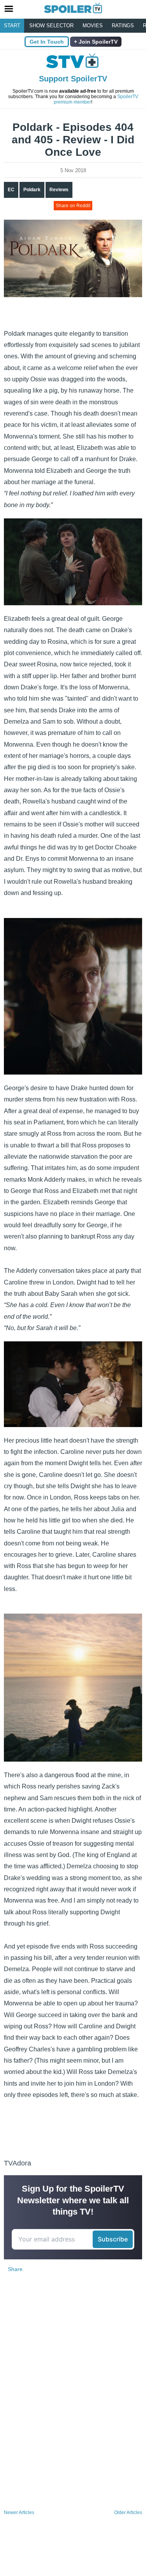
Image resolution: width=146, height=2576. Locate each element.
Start (12, 26)
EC (11, 190)
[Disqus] (73, 2404)
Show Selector (51, 26)
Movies (93, 26)
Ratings (123, 26)
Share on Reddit (73, 206)
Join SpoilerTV (97, 42)
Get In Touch (47, 42)
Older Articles (128, 2513)
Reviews (59, 190)
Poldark (32, 190)
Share (15, 2269)
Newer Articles (19, 2513)
